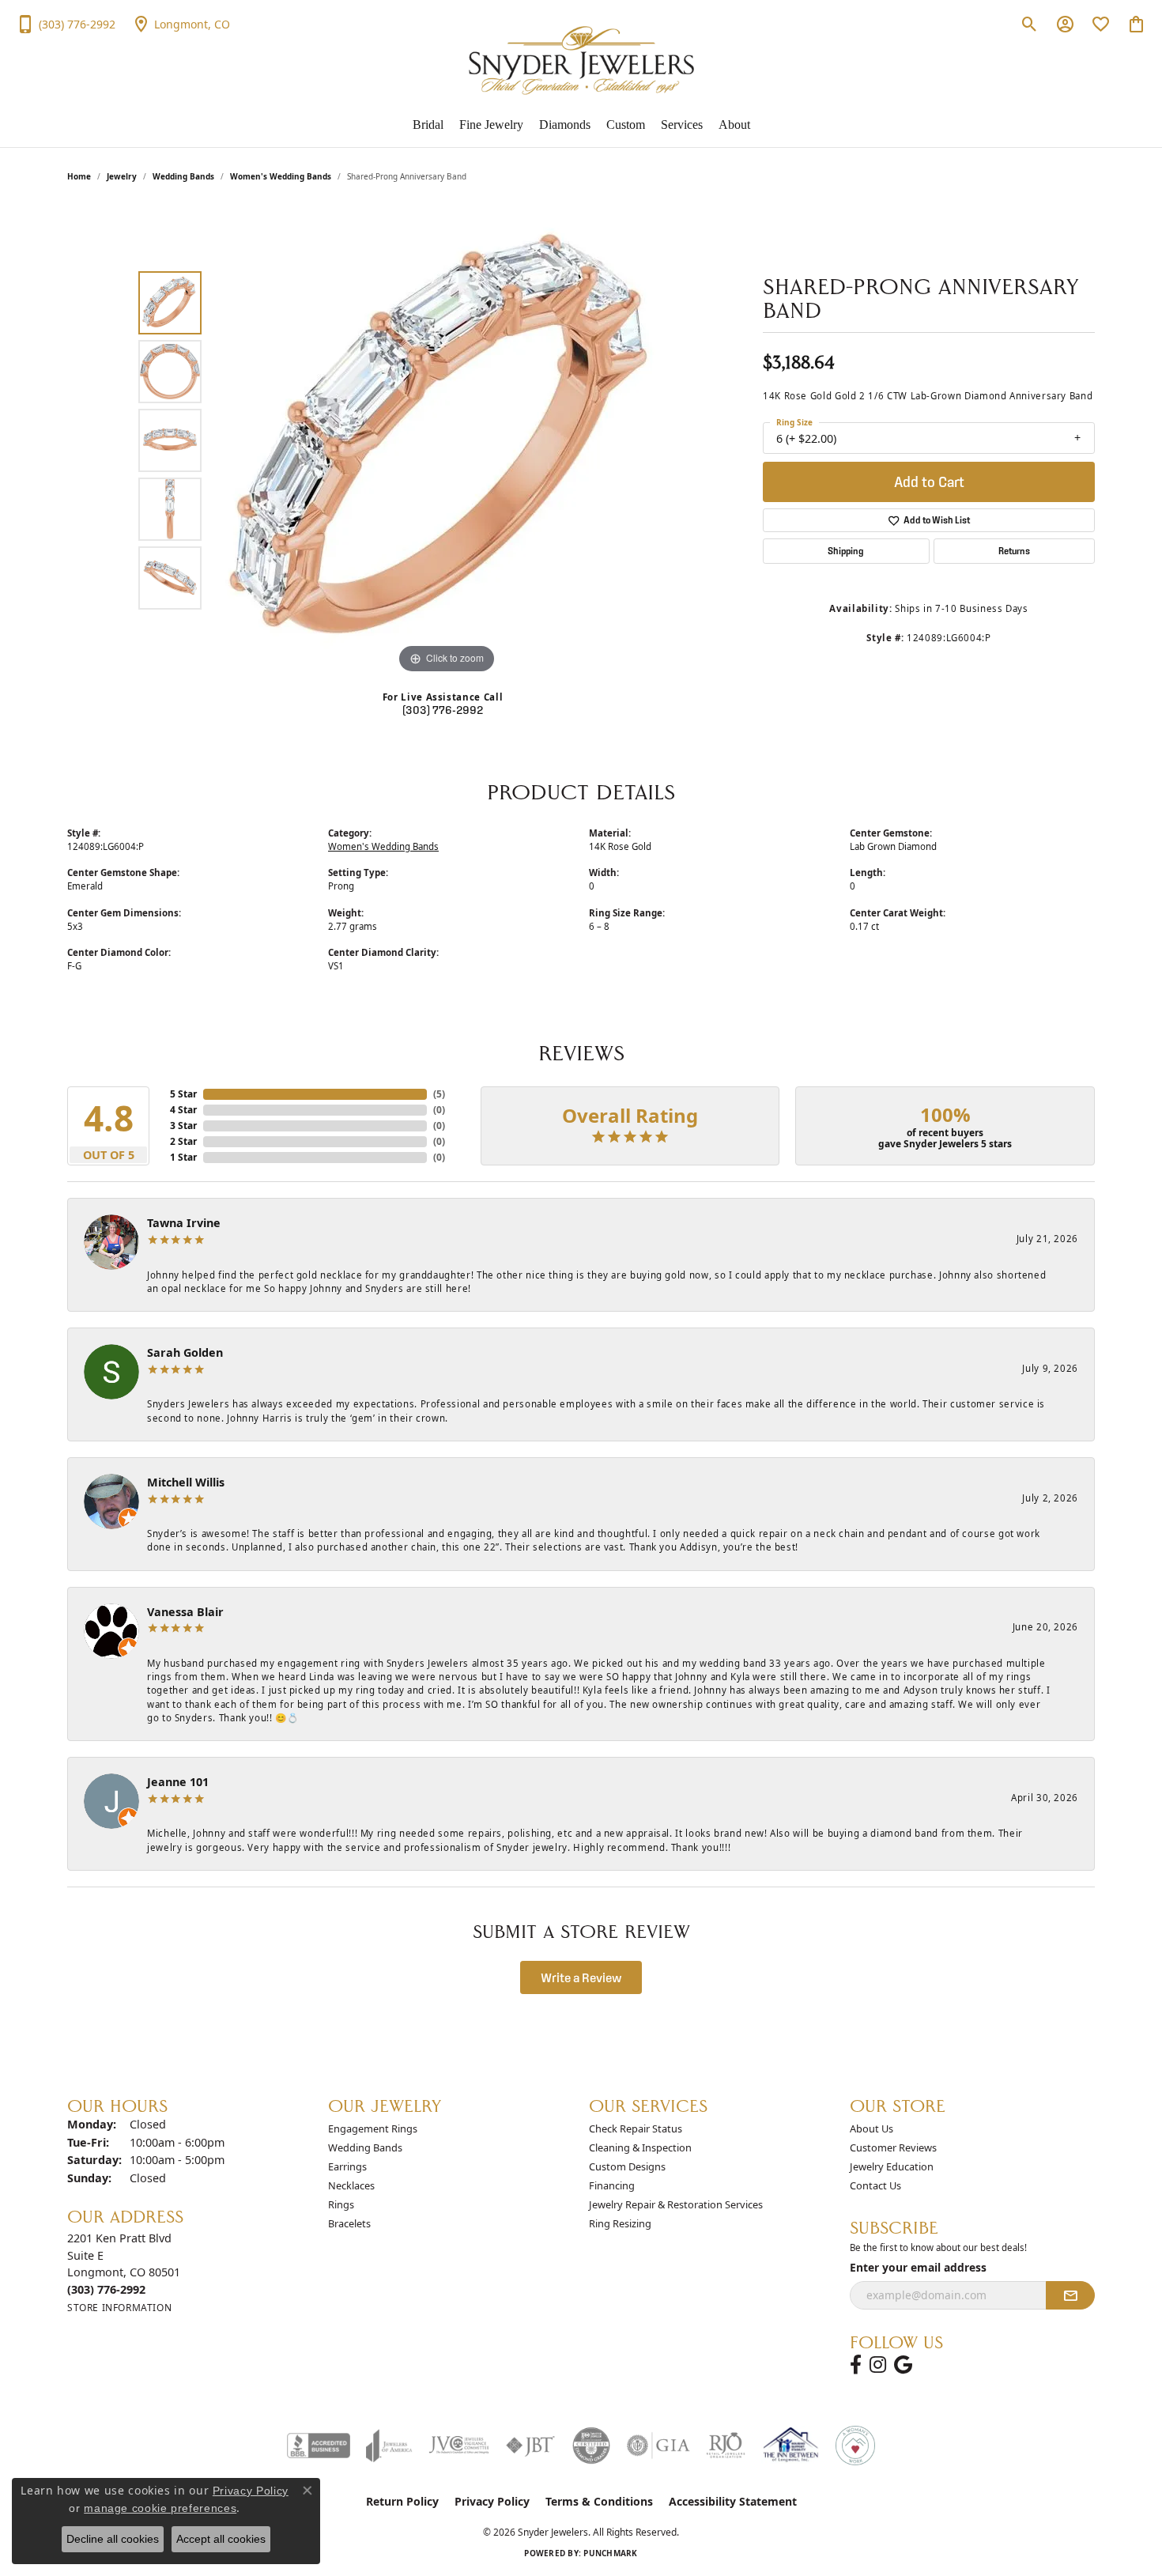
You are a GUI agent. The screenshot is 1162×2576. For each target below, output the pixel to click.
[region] (447, 440)
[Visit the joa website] (389, 2446)
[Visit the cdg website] (591, 2446)
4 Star (183, 1110)
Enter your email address (918, 2267)
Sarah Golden (185, 1352)
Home (79, 176)
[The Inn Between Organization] (790, 2446)
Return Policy (402, 2501)
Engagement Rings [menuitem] (373, 2128)
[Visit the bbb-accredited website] (319, 2446)
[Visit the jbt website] (530, 2446)
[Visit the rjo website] (726, 2446)
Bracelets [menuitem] (349, 2223)
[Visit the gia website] (658, 2446)
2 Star (183, 1141)
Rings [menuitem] (341, 2204)
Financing (612, 2185)
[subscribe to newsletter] (1070, 2295)
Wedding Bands (183, 176)
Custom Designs (627, 2166)
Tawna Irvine (184, 1223)
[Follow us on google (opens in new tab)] (903, 2365)
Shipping (846, 551)
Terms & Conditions (599, 2501)
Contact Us (875, 2185)
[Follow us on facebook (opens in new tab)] (856, 2365)
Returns (1014, 551)
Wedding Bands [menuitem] (365, 2147)
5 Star (183, 1094)
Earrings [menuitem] (347, 2166)
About (734, 125)
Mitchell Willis (186, 1482)
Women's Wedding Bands (281, 176)
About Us (871, 2128)
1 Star (183, 1157)
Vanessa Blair (185, 1612)
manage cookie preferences (160, 2508)
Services (682, 125)
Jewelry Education (892, 2166)
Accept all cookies (221, 2539)
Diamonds (565, 125)
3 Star (183, 1126)
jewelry (122, 176)
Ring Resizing (620, 2223)
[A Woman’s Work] (855, 2446)
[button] (1030, 24)
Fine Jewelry (491, 125)
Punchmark (610, 2553)
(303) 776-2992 (443, 710)
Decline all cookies (113, 2539)
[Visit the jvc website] (459, 2446)
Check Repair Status (636, 2128)
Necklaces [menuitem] (351, 2185)
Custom (626, 125)
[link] (66, 24)
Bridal (428, 125)
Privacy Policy (492, 2501)
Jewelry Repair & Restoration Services (676, 2204)
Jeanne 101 (178, 1782)
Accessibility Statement (733, 2501)
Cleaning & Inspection (640, 2147)
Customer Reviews (893, 2147)
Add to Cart (929, 482)
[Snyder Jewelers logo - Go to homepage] (581, 60)
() (439, 1094)
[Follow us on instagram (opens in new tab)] (878, 2365)
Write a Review (581, 1977)
